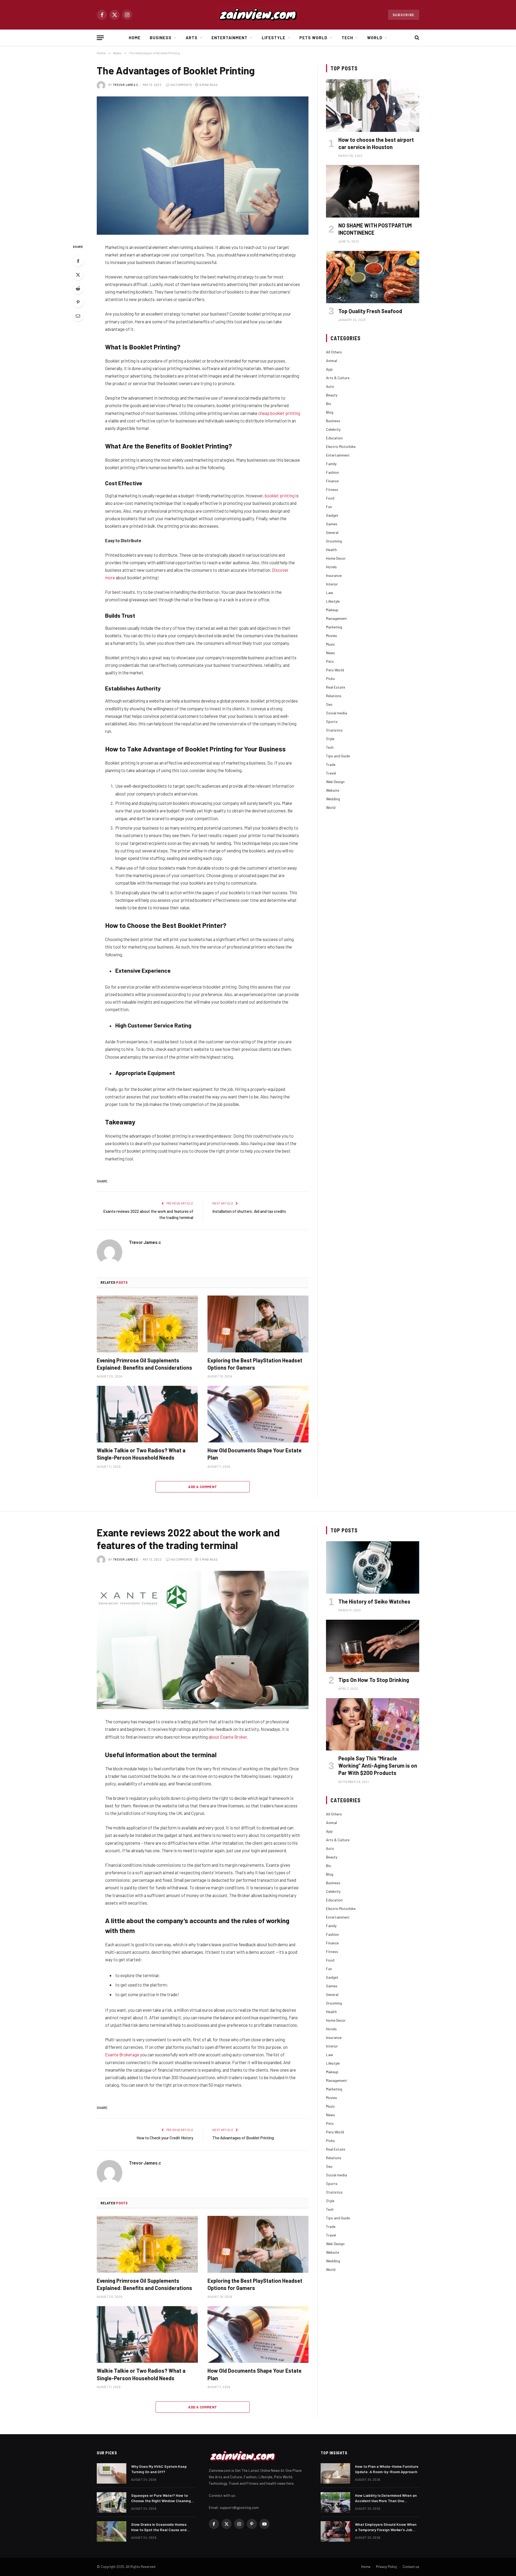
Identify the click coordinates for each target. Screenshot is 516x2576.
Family (331, 464)
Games (332, 524)
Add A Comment (203, 1487)
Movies (332, 636)
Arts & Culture (338, 378)
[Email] (78, 316)
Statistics (334, 730)
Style (330, 739)
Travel (331, 773)
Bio (329, 404)
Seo (329, 704)
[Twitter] (78, 275)
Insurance (334, 575)
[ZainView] (258, 15)
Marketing (334, 627)
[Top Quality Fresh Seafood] (373, 277)
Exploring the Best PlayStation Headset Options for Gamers (255, 1364)
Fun (329, 507)
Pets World (313, 38)
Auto (330, 386)
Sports (332, 721)
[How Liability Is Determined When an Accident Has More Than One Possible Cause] (335, 2502)
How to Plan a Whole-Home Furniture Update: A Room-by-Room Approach (387, 2469)
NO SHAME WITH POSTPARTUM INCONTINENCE (375, 229)
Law (329, 593)
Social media (336, 713)
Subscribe (404, 15)
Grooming (334, 541)
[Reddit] (78, 288)
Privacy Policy (386, 2567)
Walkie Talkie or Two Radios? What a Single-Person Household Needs (141, 1454)
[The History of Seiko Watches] (373, 1567)
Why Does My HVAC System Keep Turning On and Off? (159, 2469)
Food (330, 498)
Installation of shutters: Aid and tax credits (249, 1211)
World (375, 38)
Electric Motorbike (341, 446)
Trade (331, 764)
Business (161, 38)
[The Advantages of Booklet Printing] (203, 166)
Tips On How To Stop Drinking (374, 1680)
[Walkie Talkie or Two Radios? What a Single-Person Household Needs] (147, 1414)
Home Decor (336, 558)
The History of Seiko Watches (374, 1601)
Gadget (332, 515)
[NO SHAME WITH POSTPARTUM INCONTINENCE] (373, 191)
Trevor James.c (126, 85)
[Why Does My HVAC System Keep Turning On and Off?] (112, 2473)
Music (330, 644)
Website (333, 790)
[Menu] (100, 38)
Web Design (335, 782)
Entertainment (230, 38)
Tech (347, 38)
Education (334, 438)
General (332, 532)
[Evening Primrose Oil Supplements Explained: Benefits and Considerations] (147, 1324)
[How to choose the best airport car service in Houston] (373, 105)
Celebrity (333, 429)
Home (135, 38)
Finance (332, 481)
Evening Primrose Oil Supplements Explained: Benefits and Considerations (144, 1364)
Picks (330, 679)
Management (336, 618)
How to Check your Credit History (165, 2138)
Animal (332, 361)
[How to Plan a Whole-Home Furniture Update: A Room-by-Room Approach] (335, 2473)
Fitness (332, 489)
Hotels (331, 567)
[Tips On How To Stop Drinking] (373, 1646)
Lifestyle (274, 38)
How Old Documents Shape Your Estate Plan (255, 1454)
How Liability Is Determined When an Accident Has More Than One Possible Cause (386, 2498)
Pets (330, 661)
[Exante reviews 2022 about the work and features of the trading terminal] (203, 1640)
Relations (334, 696)
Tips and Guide (338, 756)
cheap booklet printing (279, 413)
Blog (330, 412)
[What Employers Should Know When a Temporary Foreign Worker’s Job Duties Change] (335, 2531)
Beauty (332, 395)
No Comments (181, 85)
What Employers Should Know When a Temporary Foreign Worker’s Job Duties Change (386, 2527)
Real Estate (336, 687)
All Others (334, 352)
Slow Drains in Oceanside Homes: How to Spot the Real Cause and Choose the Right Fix (159, 2527)
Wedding (333, 799)
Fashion (332, 472)
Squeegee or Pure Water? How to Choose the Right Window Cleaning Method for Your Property (161, 2498)
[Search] (416, 38)
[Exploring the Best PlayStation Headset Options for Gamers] (258, 1324)
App (329, 369)
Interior (332, 584)
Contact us (411, 2567)
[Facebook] (78, 261)
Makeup (332, 610)
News (330, 653)
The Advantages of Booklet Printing (243, 2138)
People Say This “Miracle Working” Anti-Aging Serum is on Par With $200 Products (378, 1765)
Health (331, 550)
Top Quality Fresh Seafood (370, 311)
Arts (192, 38)
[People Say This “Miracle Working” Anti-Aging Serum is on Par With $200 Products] (373, 1724)
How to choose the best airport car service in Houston (376, 143)
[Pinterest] (78, 302)
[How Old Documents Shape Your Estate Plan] (258, 1414)
